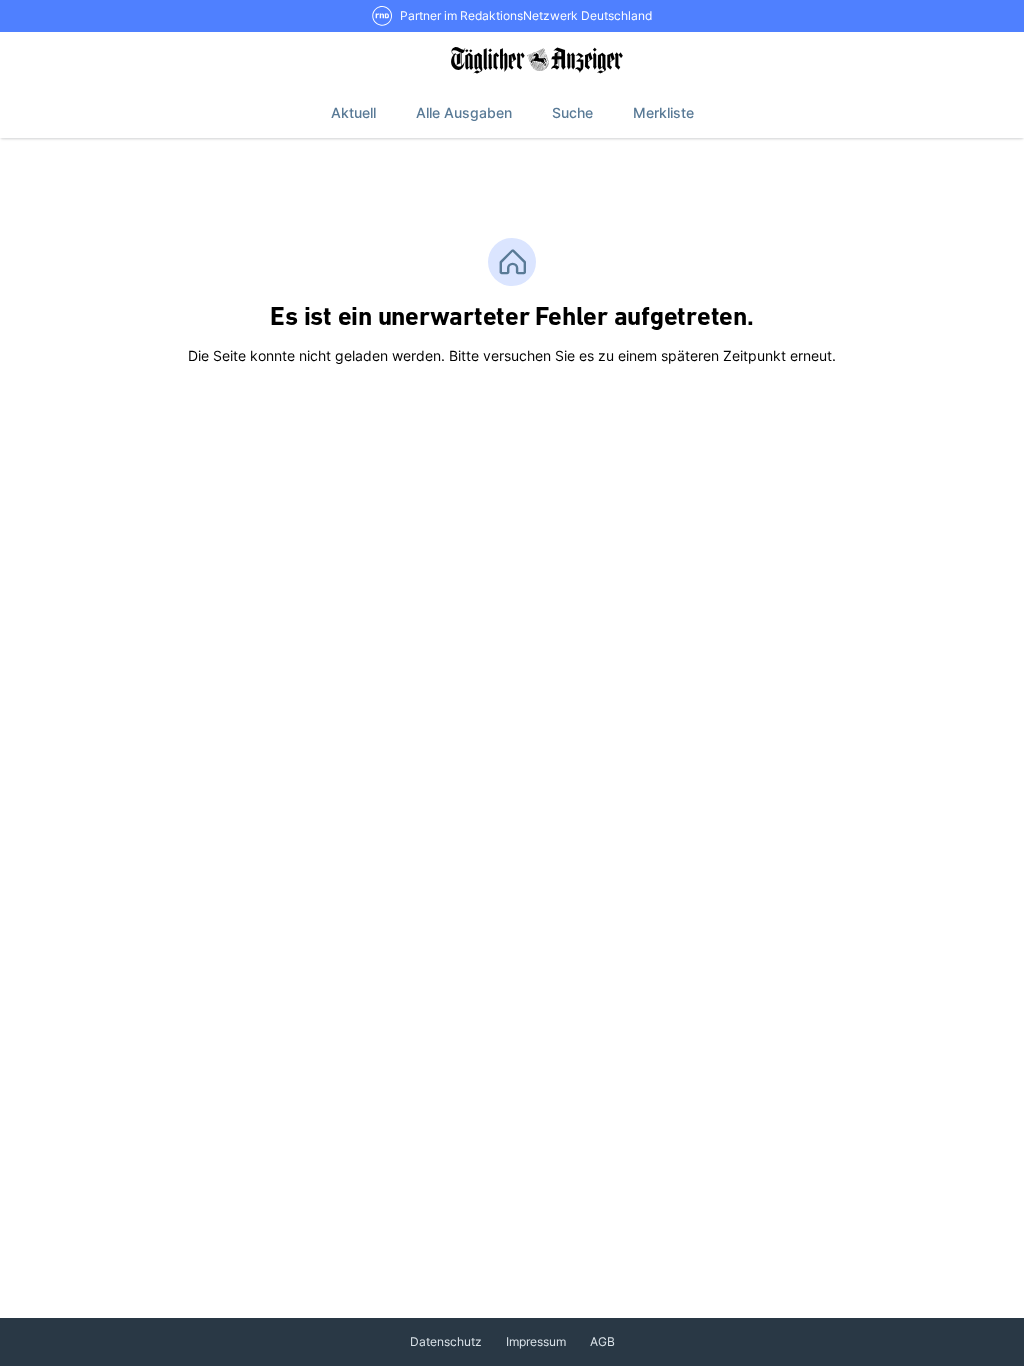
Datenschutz (446, 1341)
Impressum (536, 1341)
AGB (602, 1341)
